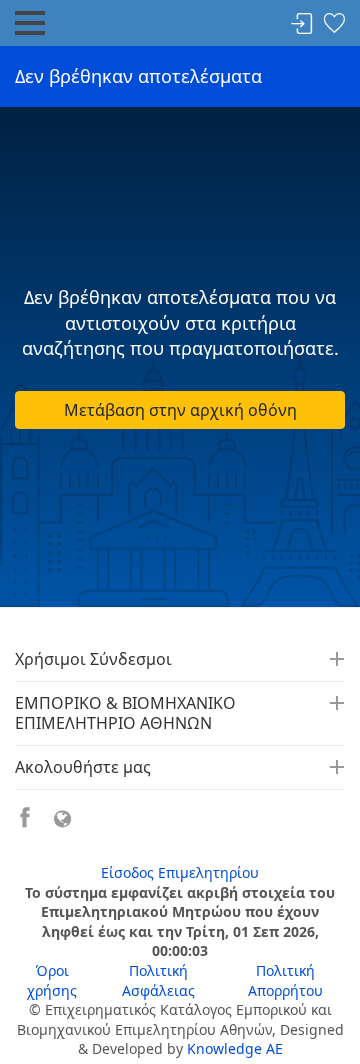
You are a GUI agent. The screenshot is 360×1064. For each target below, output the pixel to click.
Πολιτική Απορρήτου (285, 980)
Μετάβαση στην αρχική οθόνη (180, 410)
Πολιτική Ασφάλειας (158, 980)
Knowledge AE (235, 1048)
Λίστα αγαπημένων (334, 24)
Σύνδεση (302, 24)
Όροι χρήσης (52, 980)
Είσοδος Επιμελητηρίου (180, 872)
